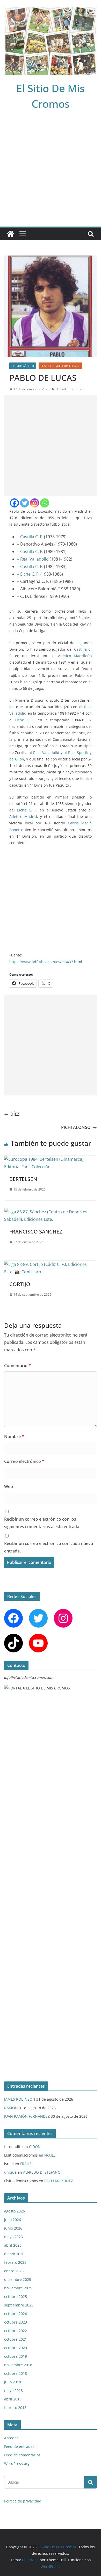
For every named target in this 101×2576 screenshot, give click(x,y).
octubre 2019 (16, 2356)
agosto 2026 (15, 2211)
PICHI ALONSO (76, 1127)
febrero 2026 (15, 2262)
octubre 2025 (16, 2296)
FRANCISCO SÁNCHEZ (36, 1232)
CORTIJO (20, 1284)
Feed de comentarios (22, 2455)
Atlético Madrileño (75, 656)
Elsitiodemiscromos (70, 389)
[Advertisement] (51, 173)
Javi (48, 778)
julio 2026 (13, 2220)
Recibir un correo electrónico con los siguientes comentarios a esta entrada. (42, 1523)
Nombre (14, 1436)
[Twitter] (24, 503)
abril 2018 (13, 2399)
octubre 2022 (16, 2331)
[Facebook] (14, 503)
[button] (85, 870)
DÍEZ (15, 1114)
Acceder (11, 2438)
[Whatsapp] (45, 503)
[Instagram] (35, 503)
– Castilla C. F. (30, 537)
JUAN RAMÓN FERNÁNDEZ (27, 2116)
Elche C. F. (25, 720)
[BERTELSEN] (51, 1159)
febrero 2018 (15, 2408)
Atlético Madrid (23, 817)
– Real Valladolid (33, 559)
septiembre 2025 (19, 2305)
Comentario (17, 1366)
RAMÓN (11, 2108)
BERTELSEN (23, 1179)
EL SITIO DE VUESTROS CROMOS (60, 366)
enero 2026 (14, 2271)
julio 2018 (13, 2382)
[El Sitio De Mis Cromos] (10, 234)
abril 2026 (13, 2245)
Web (9, 1486)
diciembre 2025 (18, 2279)
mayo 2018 (13, 2390)
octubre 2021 (16, 2339)
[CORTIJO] (51, 1264)
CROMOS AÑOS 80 (23, 366)
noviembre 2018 (18, 2365)
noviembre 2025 (18, 2288)
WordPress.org (17, 2463)
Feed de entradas (19, 2446)
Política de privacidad (23, 2501)
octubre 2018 (16, 2373)
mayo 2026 (13, 2237)
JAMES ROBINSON (20, 2099)
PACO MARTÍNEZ (59, 2181)
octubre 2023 (16, 2322)
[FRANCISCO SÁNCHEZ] (51, 1212)
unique (10, 2172)
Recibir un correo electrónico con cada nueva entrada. (49, 1547)
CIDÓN (35, 2147)
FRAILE (50, 2155)
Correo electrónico (24, 1461)
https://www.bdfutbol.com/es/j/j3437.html (46, 962)
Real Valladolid (46, 753)
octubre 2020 (16, 2348)
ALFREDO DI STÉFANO (42, 2172)
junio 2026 (13, 2228)
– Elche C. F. (28, 574)
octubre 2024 (16, 2314)
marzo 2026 (14, 2254)
